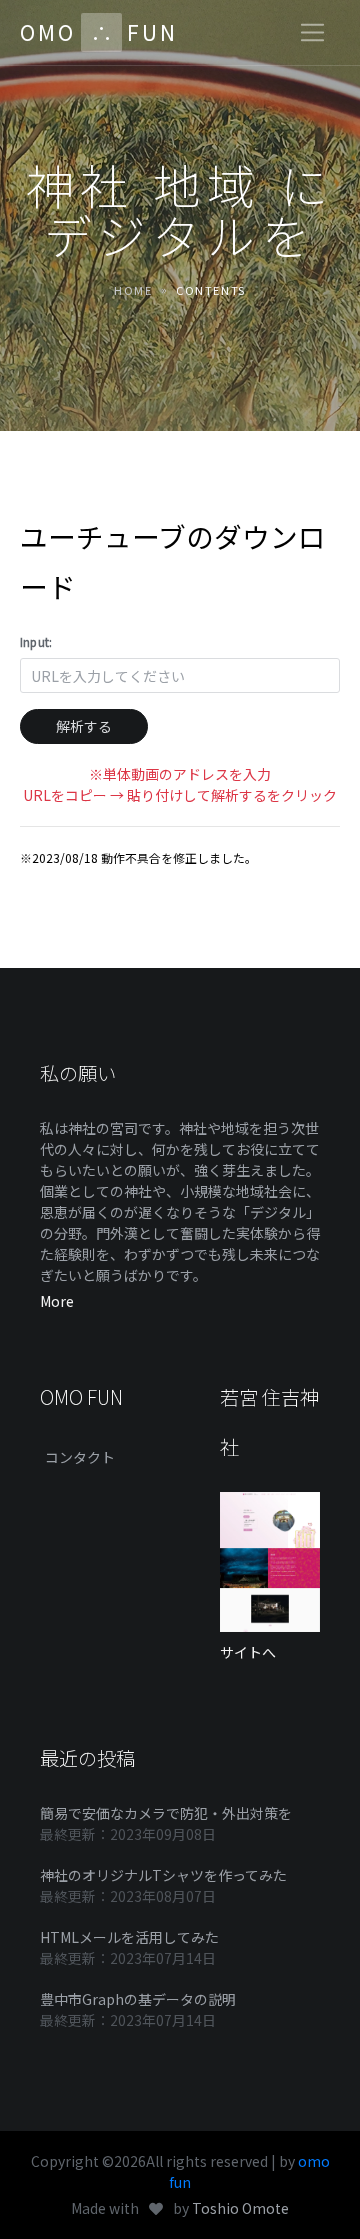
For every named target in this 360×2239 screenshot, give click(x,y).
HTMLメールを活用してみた (129, 1937)
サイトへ (248, 1652)
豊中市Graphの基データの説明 (138, 1999)
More (57, 1301)
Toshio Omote (240, 2208)
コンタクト (80, 1457)
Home (133, 290)
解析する (84, 726)
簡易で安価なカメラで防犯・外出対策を (166, 1813)
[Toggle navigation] (312, 32)
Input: (36, 641)
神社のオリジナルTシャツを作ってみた (163, 1875)
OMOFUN (99, 32)
